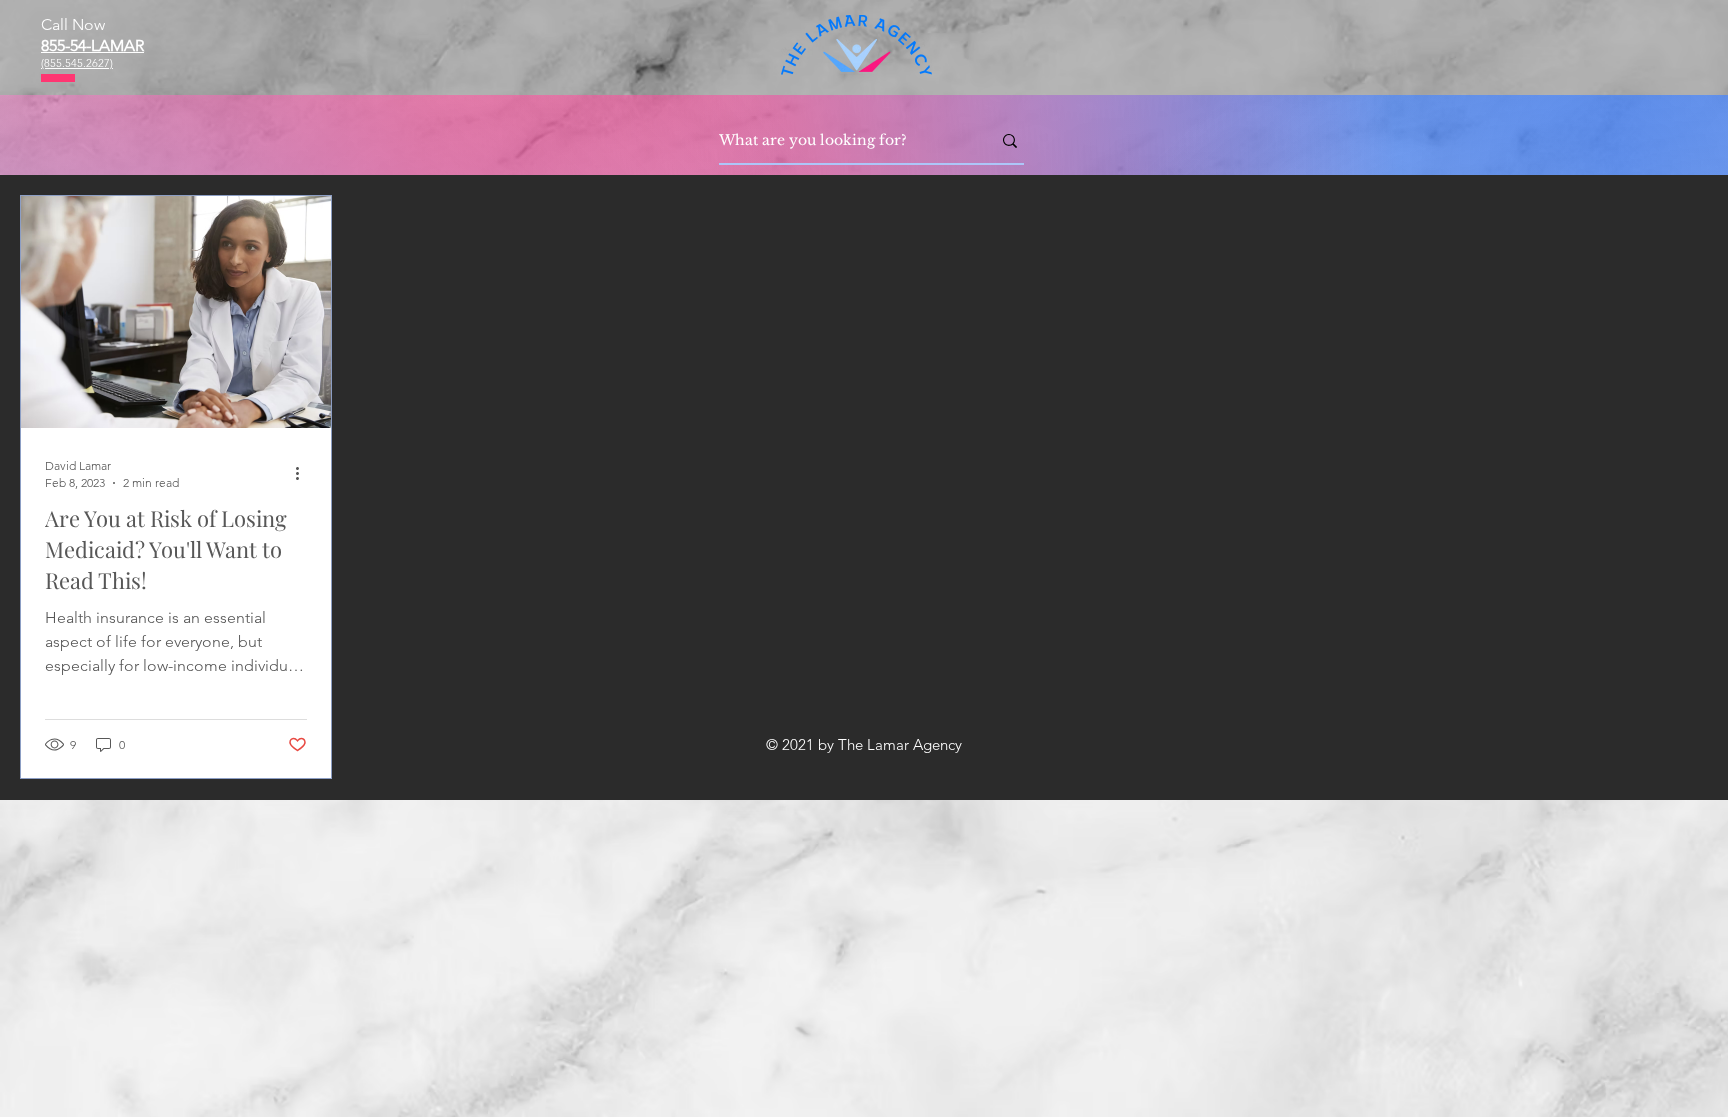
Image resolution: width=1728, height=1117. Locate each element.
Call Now (73, 24)
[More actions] (304, 473)
